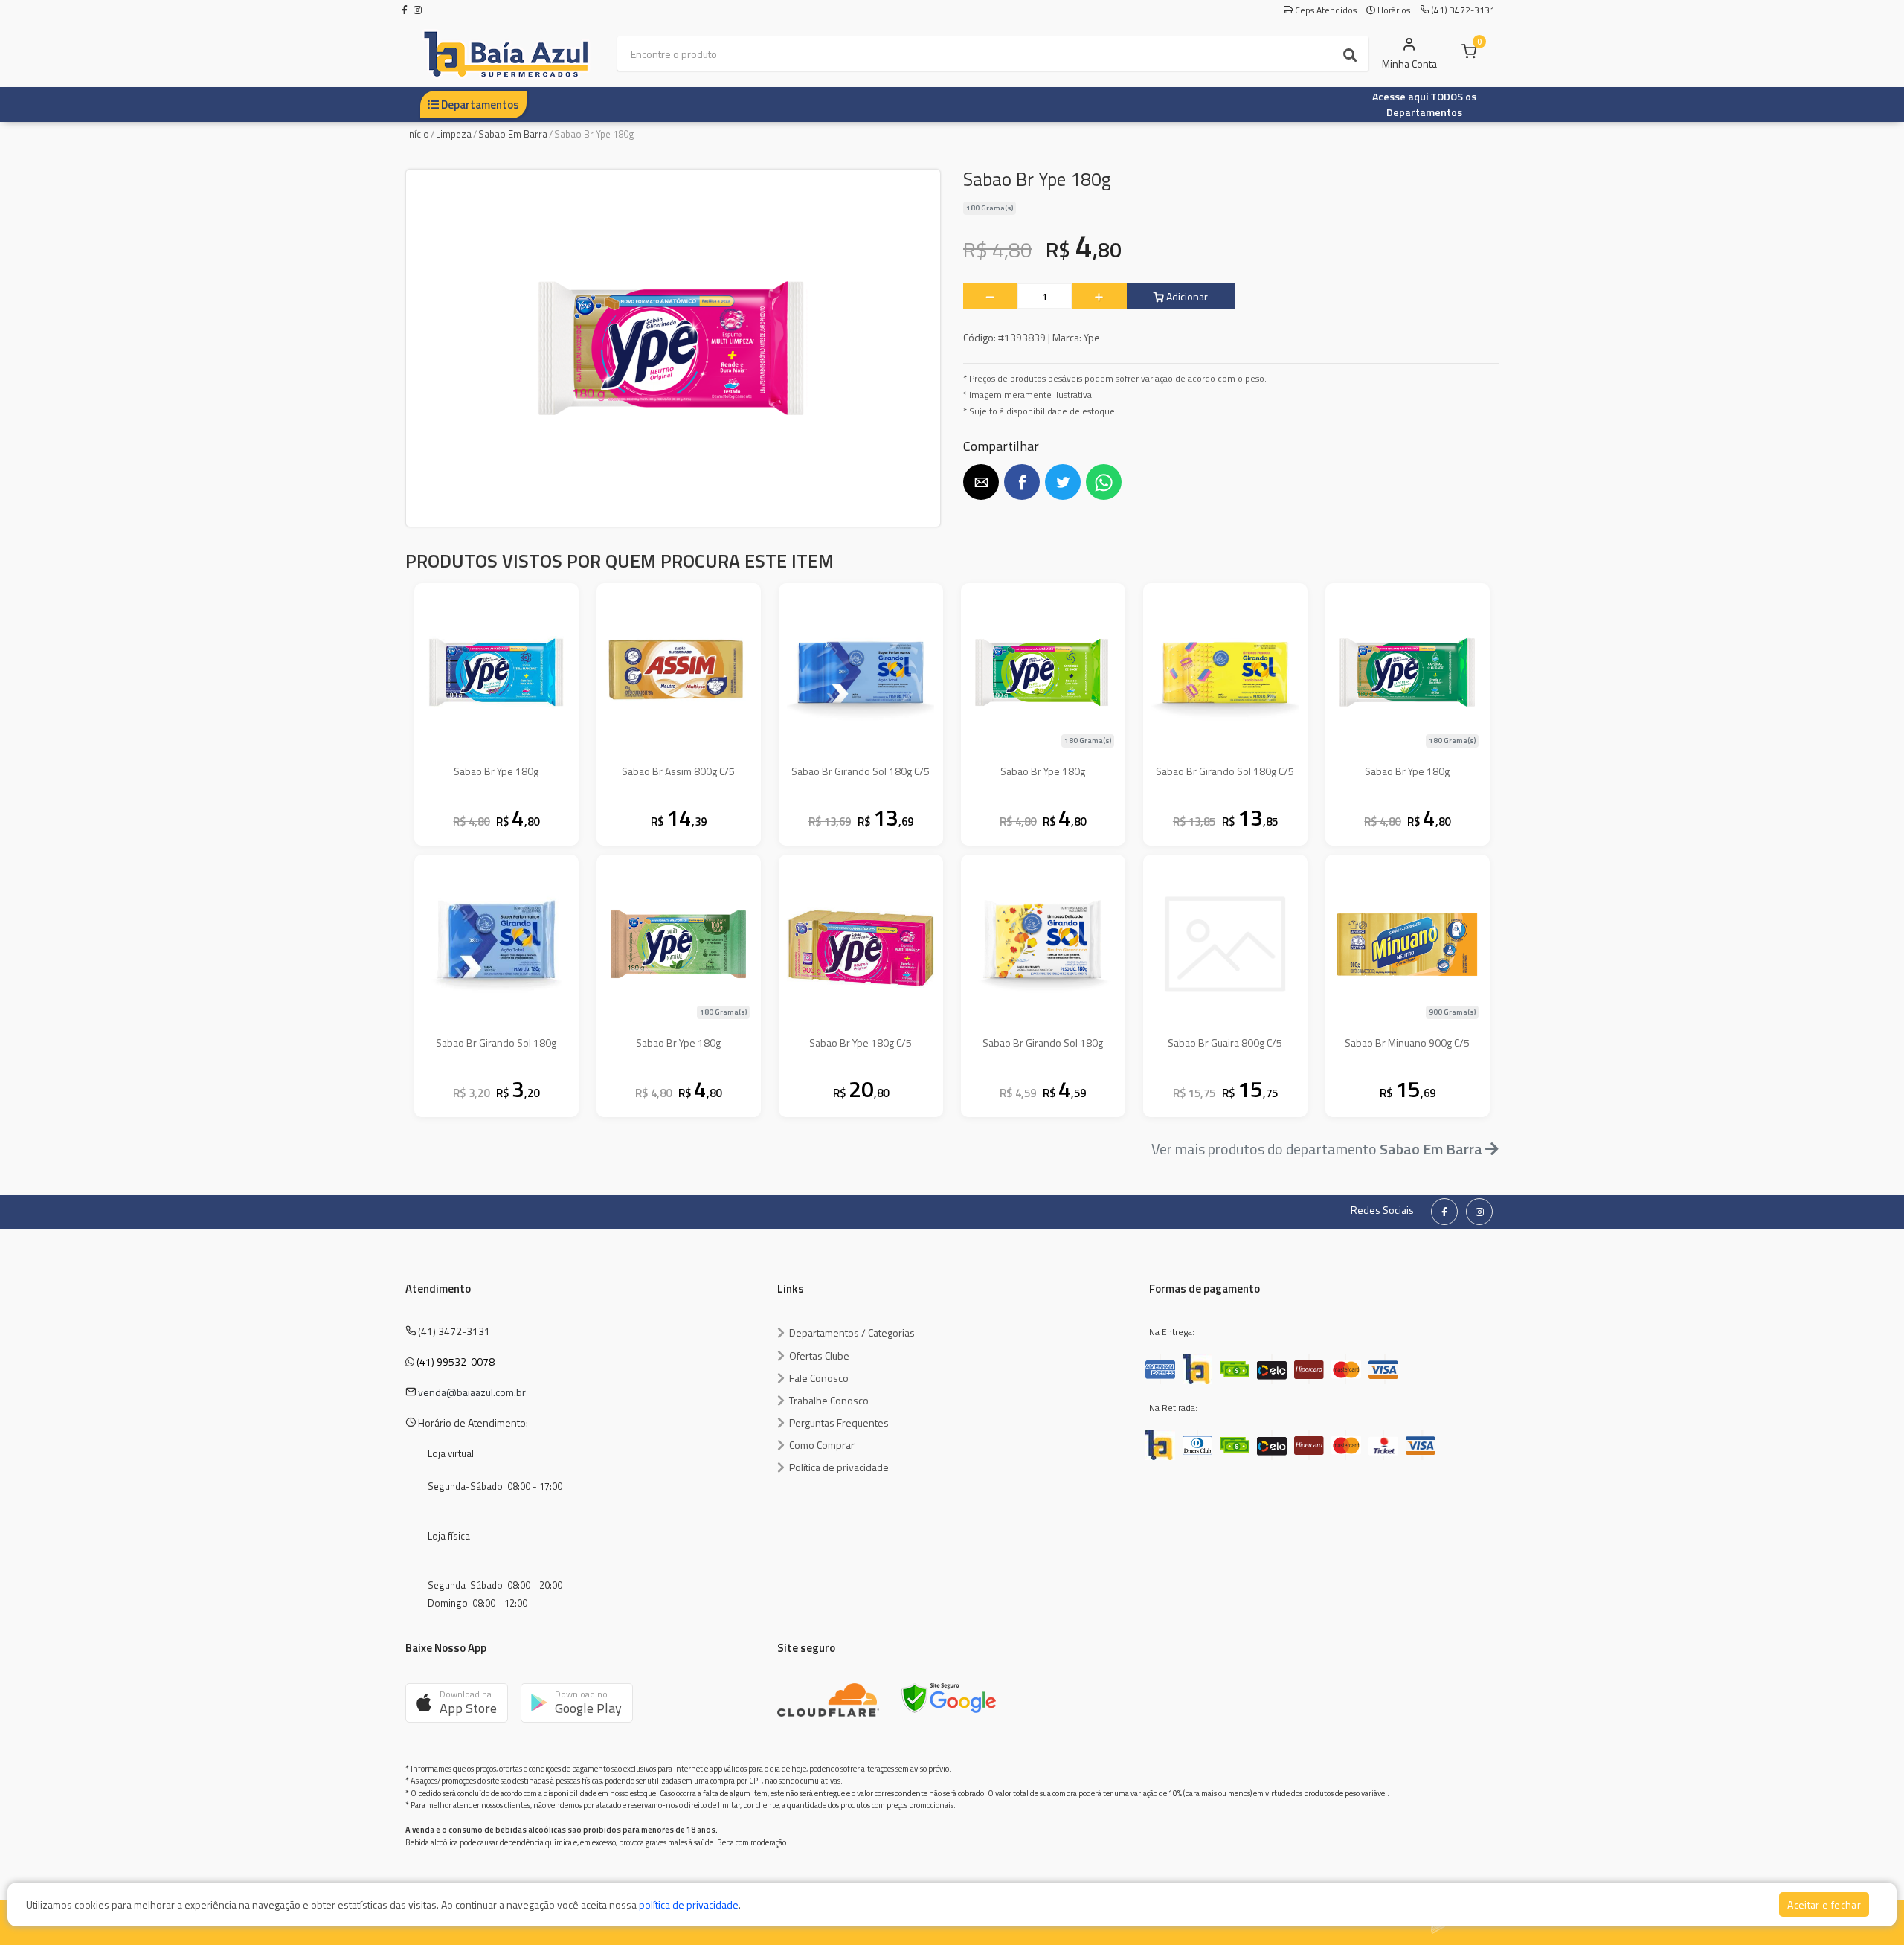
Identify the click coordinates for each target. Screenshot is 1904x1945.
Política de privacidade (839, 1467)
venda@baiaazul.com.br (472, 1392)
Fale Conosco (819, 1378)
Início (418, 134)
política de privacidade (689, 1904)
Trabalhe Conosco (829, 1400)
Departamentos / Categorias (852, 1332)
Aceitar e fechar (1824, 1904)
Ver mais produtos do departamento (1317, 1149)
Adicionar (1186, 296)
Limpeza (454, 134)
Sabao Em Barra (513, 134)
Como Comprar (822, 1445)
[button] (981, 482)
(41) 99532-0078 (456, 1361)
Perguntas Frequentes (839, 1422)
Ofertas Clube (819, 1356)
